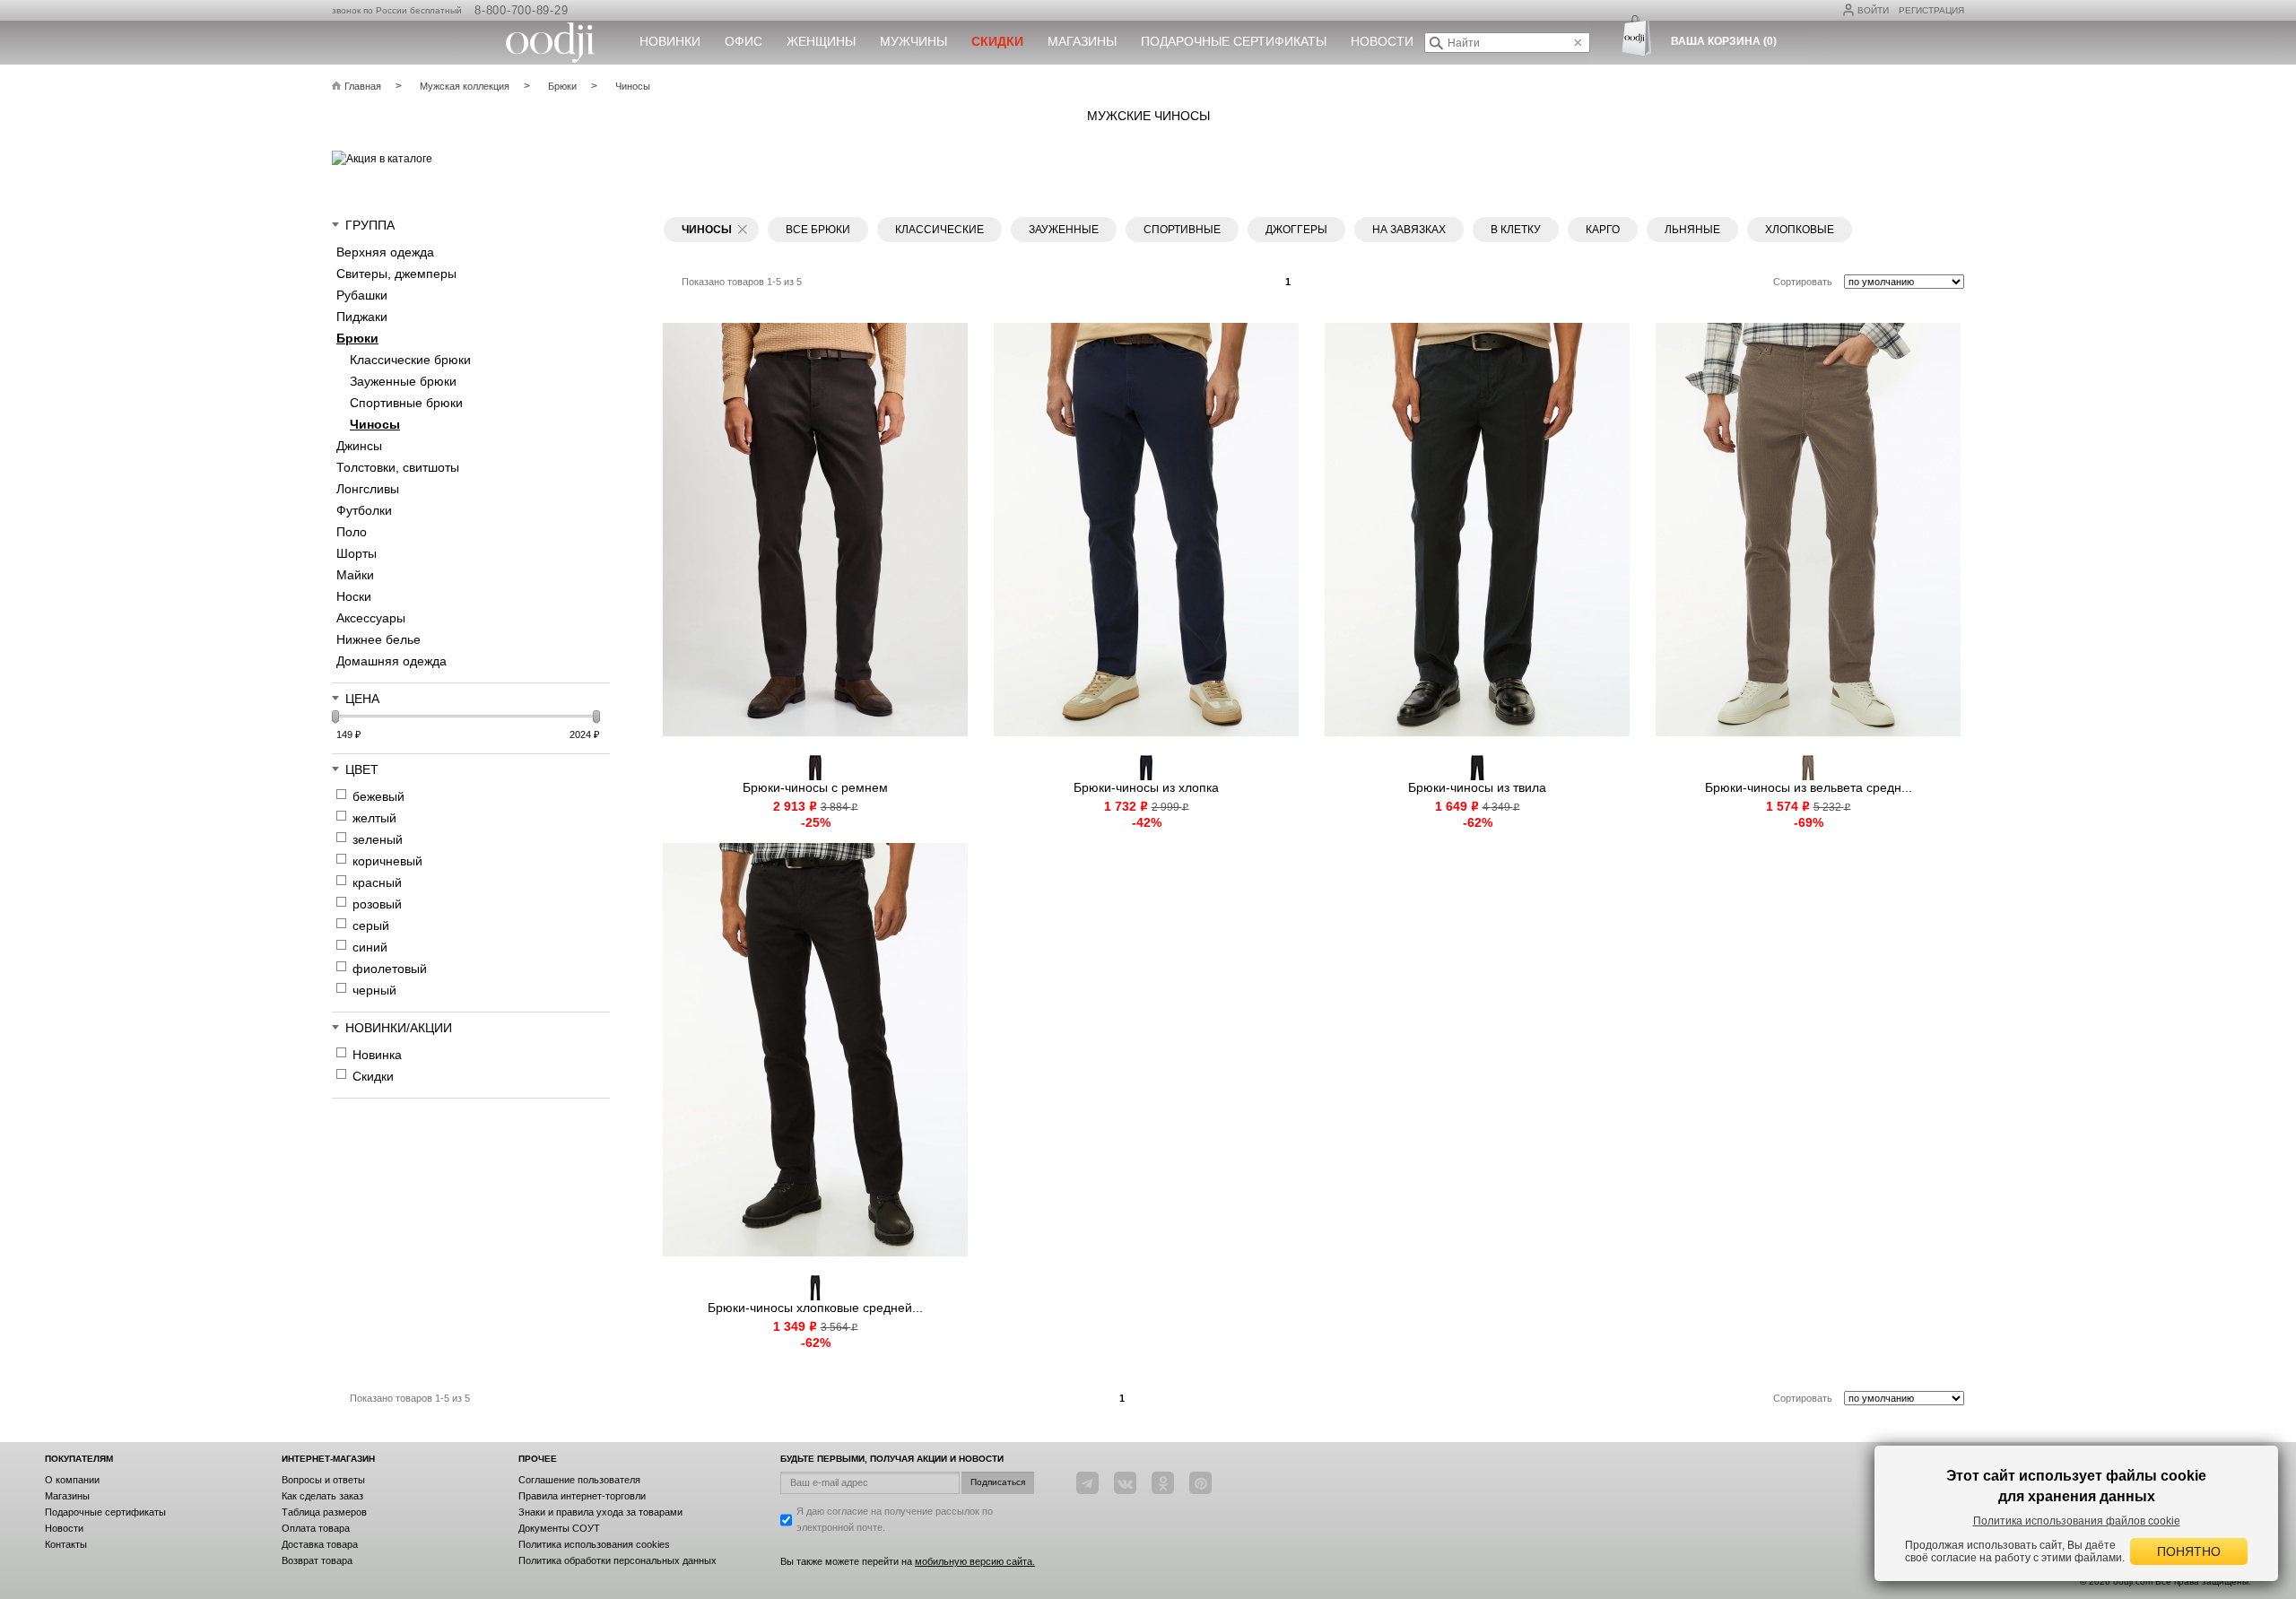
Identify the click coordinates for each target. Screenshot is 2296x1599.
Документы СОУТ (559, 1528)
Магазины (1082, 41)
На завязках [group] (1409, 230)
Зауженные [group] (1064, 230)
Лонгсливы (368, 489)
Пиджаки (362, 317)
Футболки (364, 510)
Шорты (357, 553)
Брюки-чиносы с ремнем (815, 787)
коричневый (387, 861)
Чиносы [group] (707, 230)
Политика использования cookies (594, 1544)
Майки (355, 575)
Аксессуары (371, 618)
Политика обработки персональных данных (617, 1560)
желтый (374, 818)
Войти (1873, 10)
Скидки (373, 1076)
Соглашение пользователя (579, 1480)
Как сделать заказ (322, 1496)
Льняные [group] (1692, 230)
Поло (352, 532)
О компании (72, 1480)
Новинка (377, 1055)
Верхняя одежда (385, 252)
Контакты (66, 1544)
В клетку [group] (1516, 230)
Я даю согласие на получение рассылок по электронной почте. (895, 1519)
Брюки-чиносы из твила (1477, 787)
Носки (354, 596)
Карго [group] (1603, 230)
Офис (744, 41)
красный (377, 882)
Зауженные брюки (403, 381)
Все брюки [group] (818, 230)
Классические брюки (410, 360)
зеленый (378, 839)
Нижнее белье (378, 639)
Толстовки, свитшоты (398, 467)
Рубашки (362, 295)
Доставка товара (320, 1544)
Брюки (357, 338)
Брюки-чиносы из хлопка (1146, 787)
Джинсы (359, 446)
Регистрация (1931, 10)
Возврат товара (317, 1560)
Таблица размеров (324, 1512)
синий (370, 947)
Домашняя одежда (391, 661)
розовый (377, 904)
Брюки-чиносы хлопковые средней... (815, 1308)
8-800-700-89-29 (521, 10)
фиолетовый (390, 969)
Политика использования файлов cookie (2077, 1521)
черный (374, 990)
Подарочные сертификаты (1234, 41)
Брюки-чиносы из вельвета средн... (1809, 787)
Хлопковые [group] (1800, 230)
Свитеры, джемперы (396, 274)
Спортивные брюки (406, 403)
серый (371, 926)
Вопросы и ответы (323, 1480)
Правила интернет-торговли (582, 1496)
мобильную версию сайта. (975, 1561)
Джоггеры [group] (1296, 230)
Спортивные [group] (1182, 230)
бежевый (378, 796)
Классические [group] (939, 230)
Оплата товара (316, 1528)
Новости (1382, 41)
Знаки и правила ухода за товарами (600, 1512)
